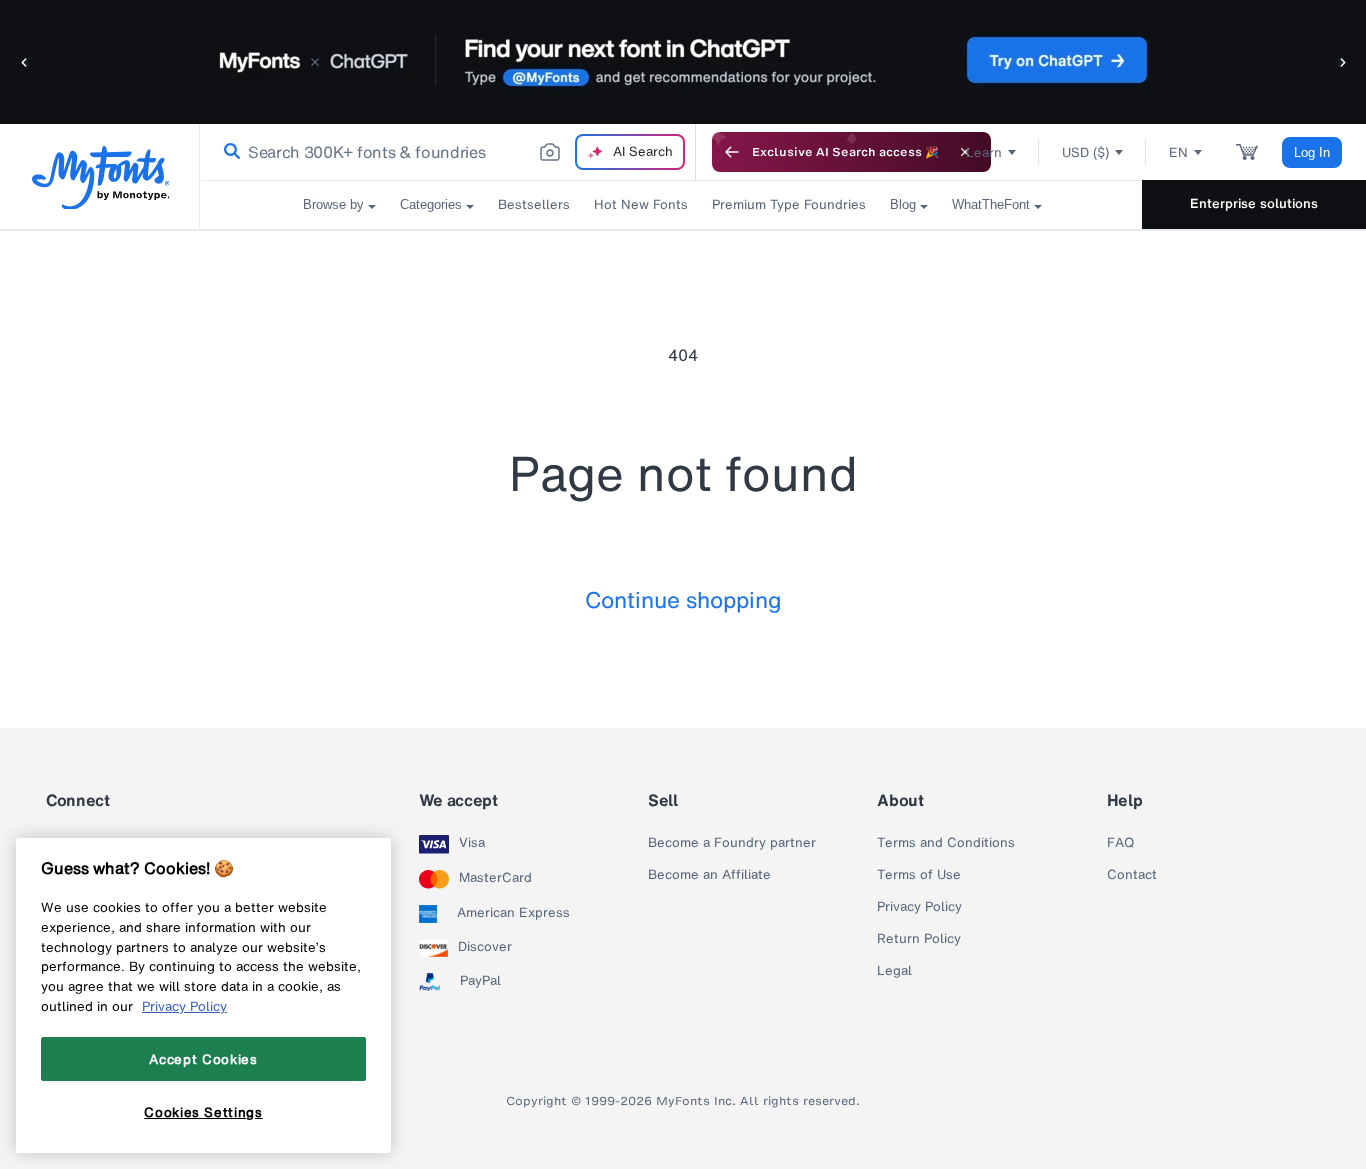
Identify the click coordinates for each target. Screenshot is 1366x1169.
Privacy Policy (919, 907)
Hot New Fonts (641, 204)
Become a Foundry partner (732, 843)
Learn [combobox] (984, 152)
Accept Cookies (203, 1059)
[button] (25, 61)
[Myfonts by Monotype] (100, 177)
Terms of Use (919, 875)
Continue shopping (683, 599)
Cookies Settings (203, 1112)
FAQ (1120, 843)
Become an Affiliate (709, 875)
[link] (228, 152)
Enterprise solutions (1254, 203)
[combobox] (448, 152)
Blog (903, 204)
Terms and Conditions (946, 843)
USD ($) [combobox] (1085, 152)
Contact (1132, 875)
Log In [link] (1312, 152)
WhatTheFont (991, 204)
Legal (894, 971)
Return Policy (919, 939)
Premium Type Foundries (789, 204)
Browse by (333, 204)
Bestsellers (534, 204)
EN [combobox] (1178, 152)
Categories (431, 204)
